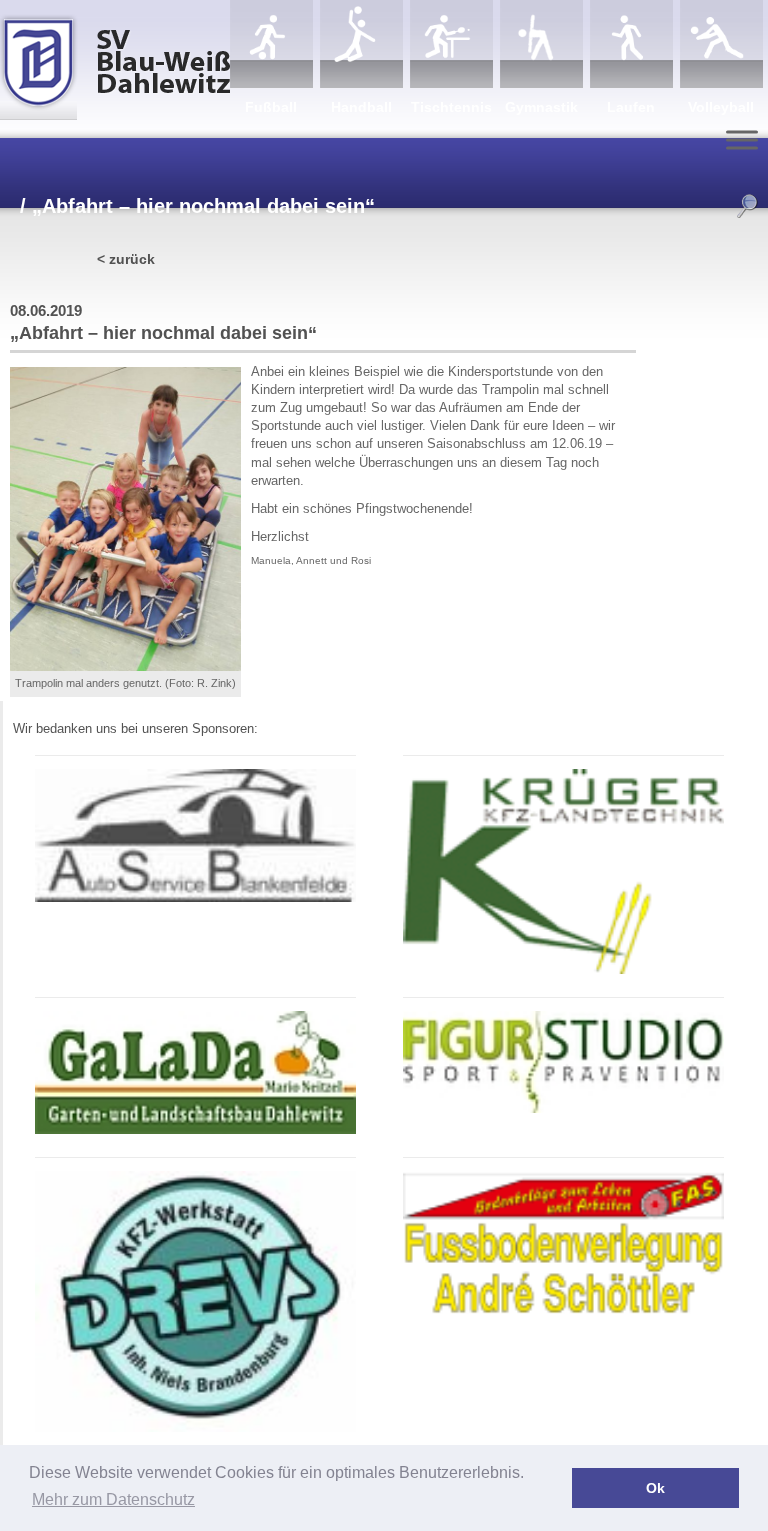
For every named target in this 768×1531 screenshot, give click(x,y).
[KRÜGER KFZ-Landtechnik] (563, 970)
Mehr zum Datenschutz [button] (113, 1499)
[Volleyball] (721, 44)
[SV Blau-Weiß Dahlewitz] (115, 60)
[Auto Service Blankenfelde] (195, 898)
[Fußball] (271, 44)
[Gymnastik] (541, 44)
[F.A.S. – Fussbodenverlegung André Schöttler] (563, 1313)
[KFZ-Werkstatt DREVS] (195, 1428)
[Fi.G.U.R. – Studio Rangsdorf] (563, 1109)
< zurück (126, 259)
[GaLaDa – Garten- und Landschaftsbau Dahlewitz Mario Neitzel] (195, 1130)
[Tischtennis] (451, 44)
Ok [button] (655, 1488)
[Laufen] (631, 44)
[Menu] (742, 139)
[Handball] (361, 44)
